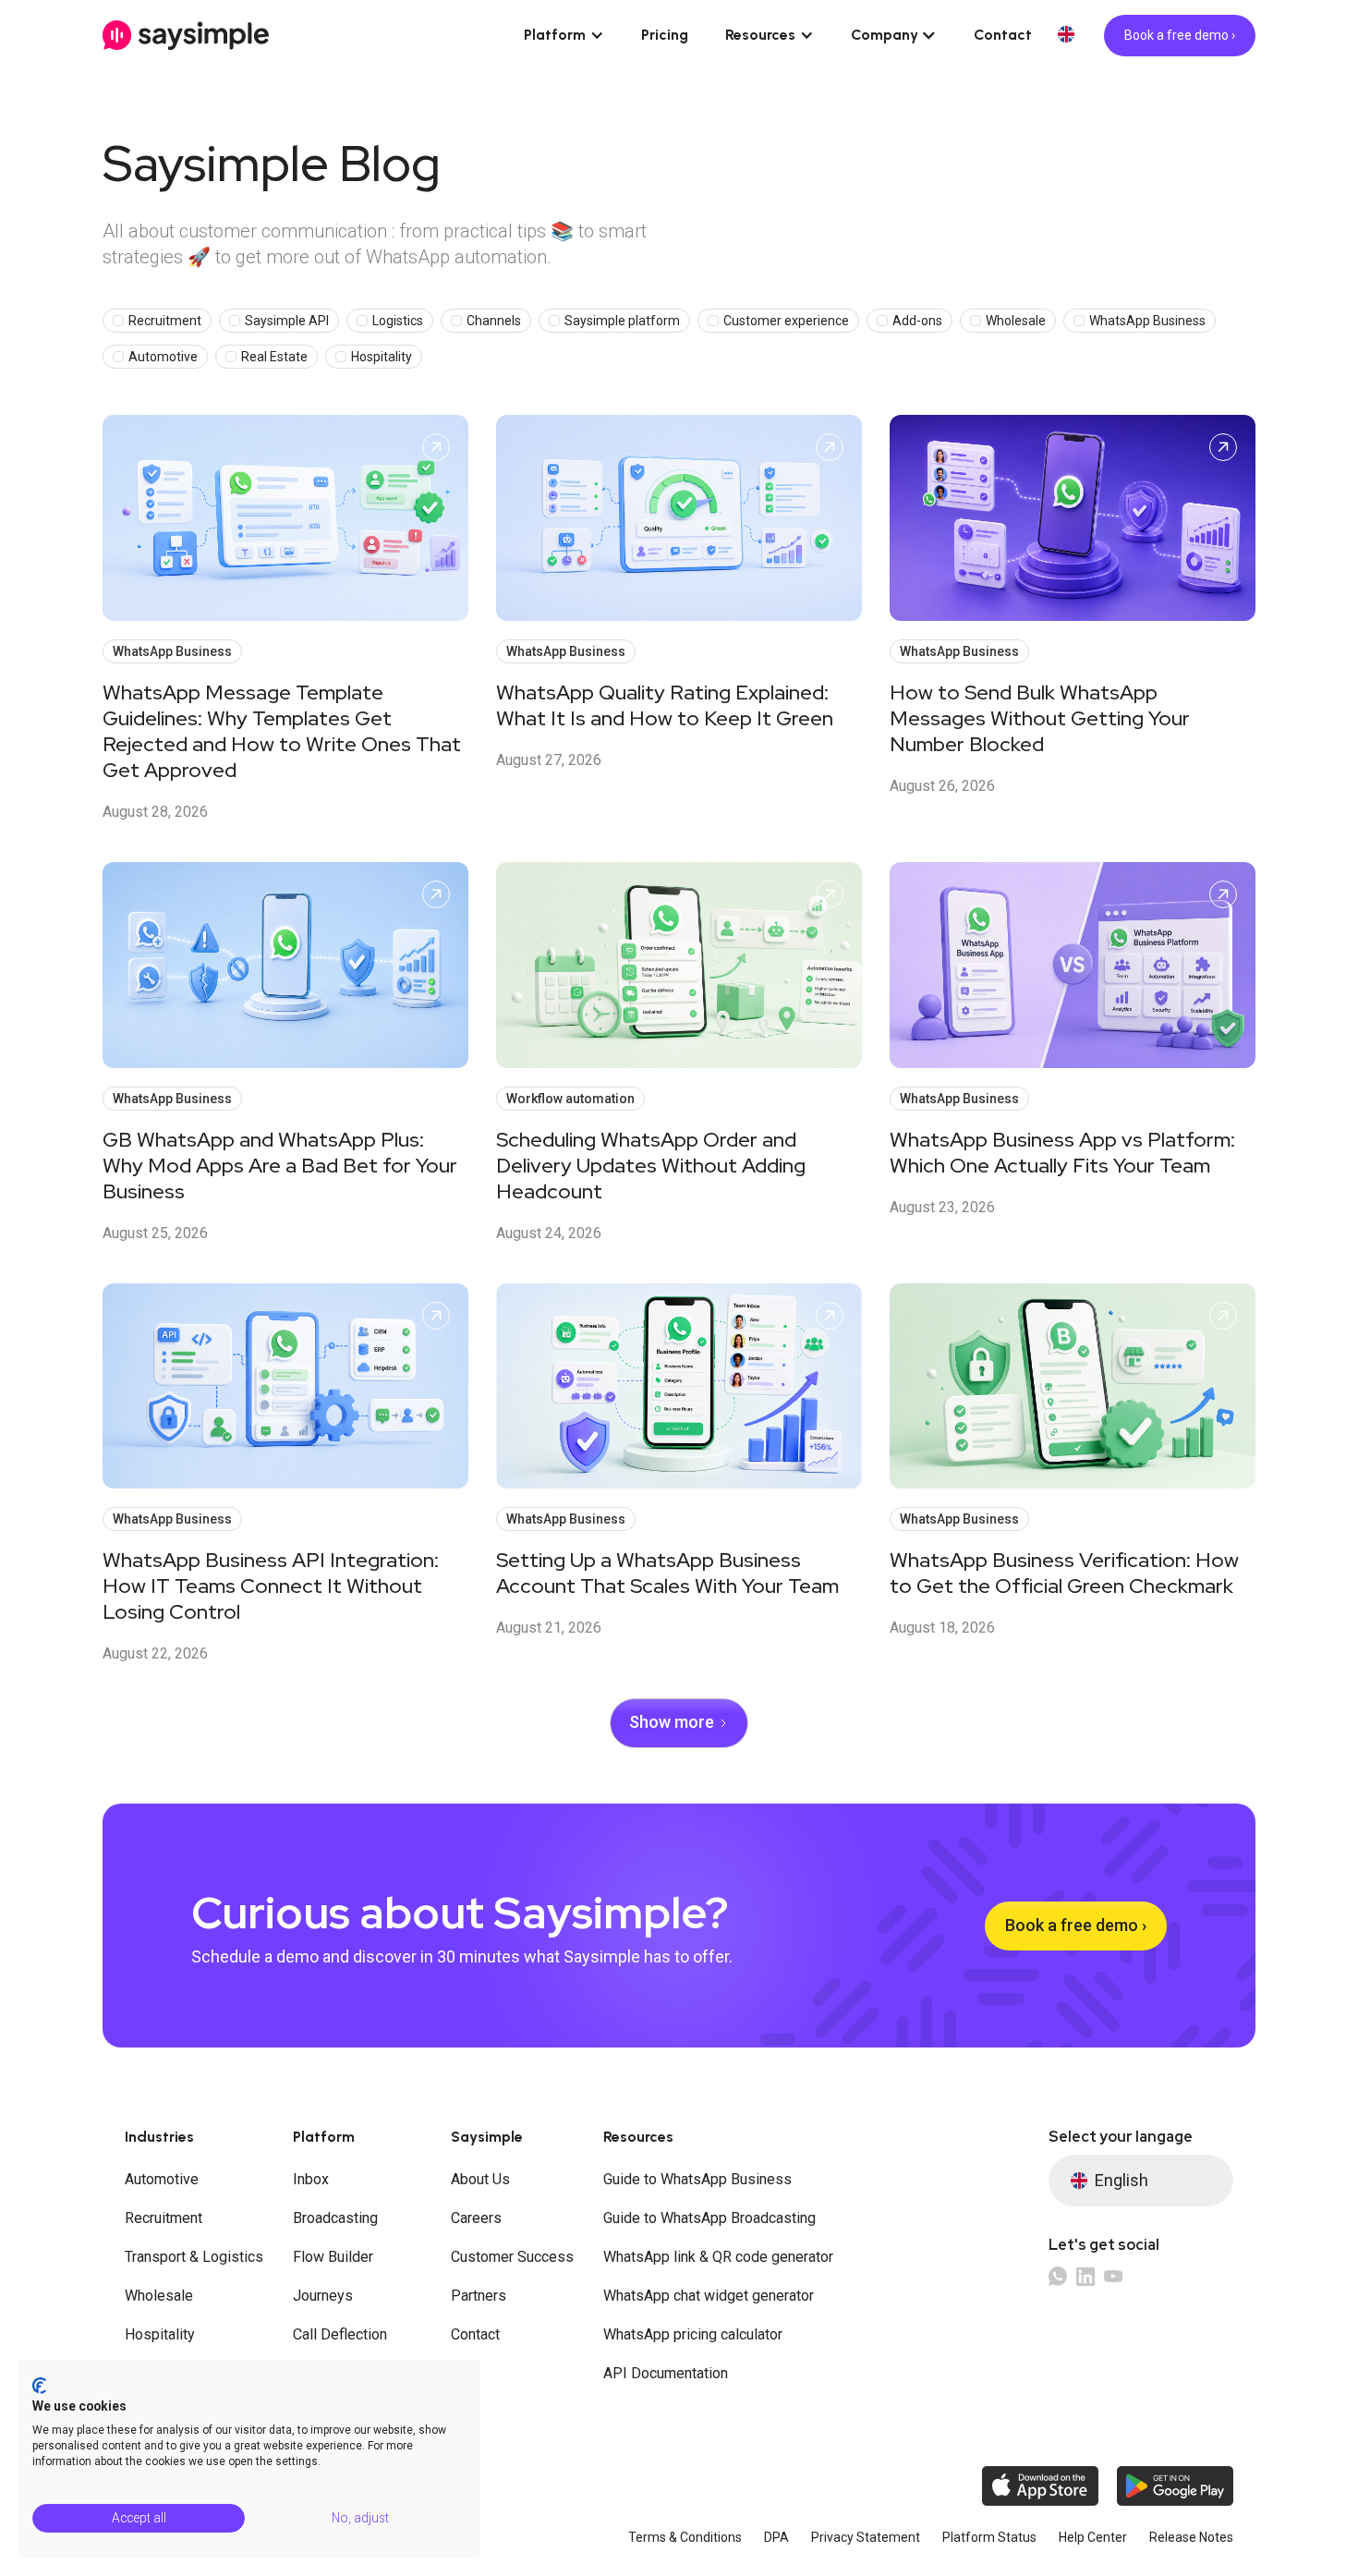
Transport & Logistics (194, 2257)
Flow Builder (333, 2257)
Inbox (311, 2179)
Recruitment (164, 2218)
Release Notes (1191, 2537)
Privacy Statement (866, 2537)
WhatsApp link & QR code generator (718, 2257)
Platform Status (989, 2537)
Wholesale (159, 2296)
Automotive (162, 2179)
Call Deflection (340, 2334)
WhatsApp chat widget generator (709, 2296)
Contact (1003, 35)
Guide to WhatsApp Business (697, 2179)
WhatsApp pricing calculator (693, 2334)
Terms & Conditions (685, 2537)
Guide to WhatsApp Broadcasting (709, 2218)
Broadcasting (335, 2218)
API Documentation (666, 2373)
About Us (480, 2179)
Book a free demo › (1180, 35)
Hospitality (160, 2334)
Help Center (1093, 2537)
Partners (479, 2296)
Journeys (323, 2296)
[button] (564, 35)
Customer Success (512, 2257)
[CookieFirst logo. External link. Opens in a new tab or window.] (39, 2386)
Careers (476, 2218)
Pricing (665, 35)
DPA (776, 2537)
